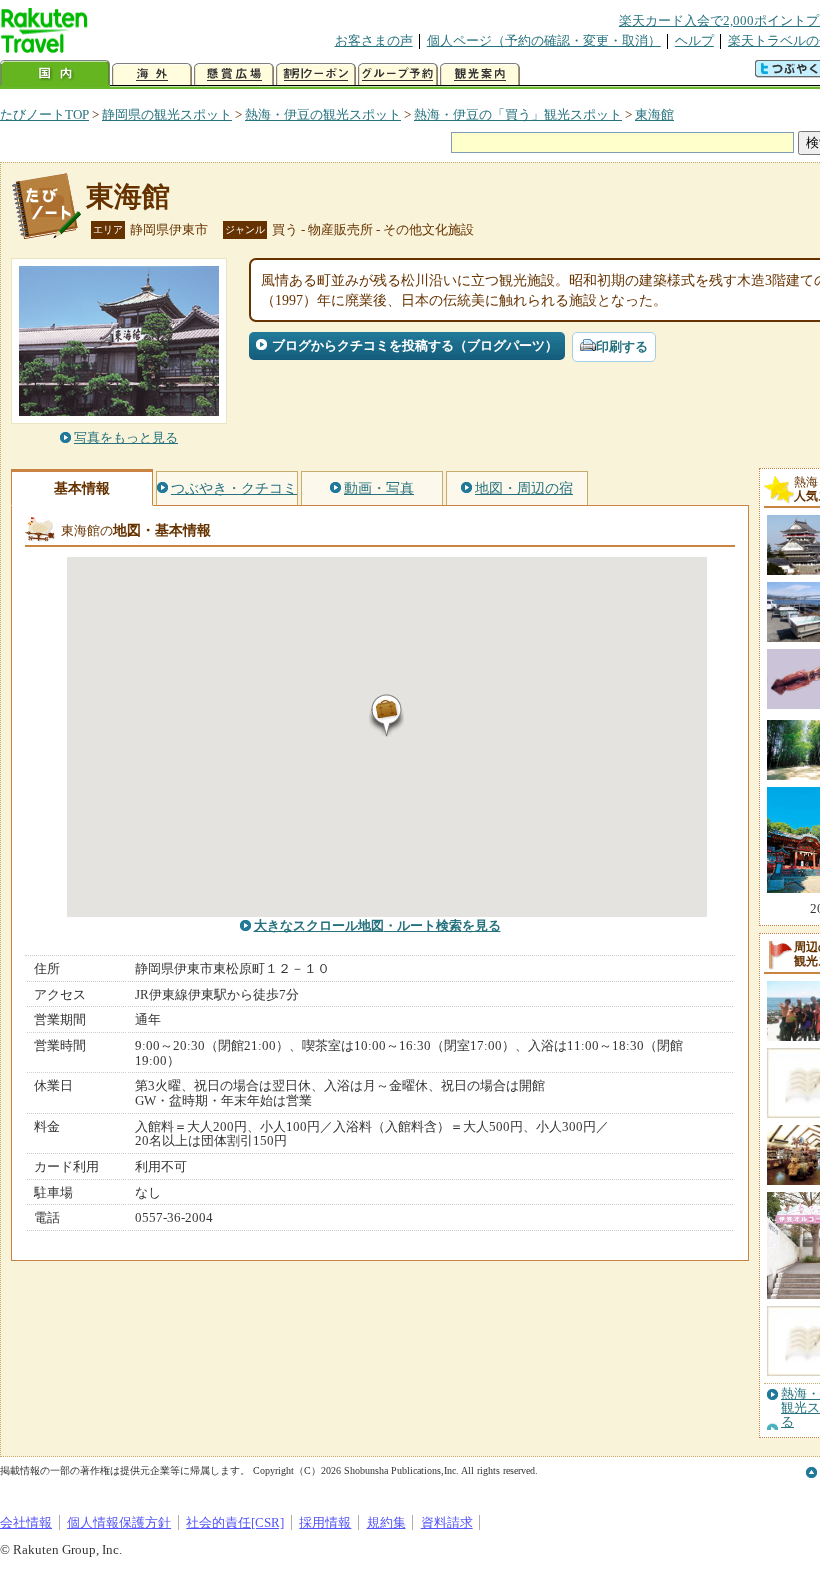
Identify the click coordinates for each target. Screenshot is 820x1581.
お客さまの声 (374, 40)
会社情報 (26, 1522)
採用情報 (325, 1522)
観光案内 (480, 74)
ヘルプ (694, 40)
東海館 (654, 114)
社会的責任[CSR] (235, 1522)
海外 (152, 74)
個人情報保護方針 (119, 1522)
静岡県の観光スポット (167, 114)
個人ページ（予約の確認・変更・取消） (544, 40)
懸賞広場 (234, 74)
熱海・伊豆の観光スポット (323, 114)
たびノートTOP (44, 114)
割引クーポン (316, 74)
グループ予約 (398, 74)
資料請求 (447, 1522)
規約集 (386, 1522)
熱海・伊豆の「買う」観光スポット (518, 114)
